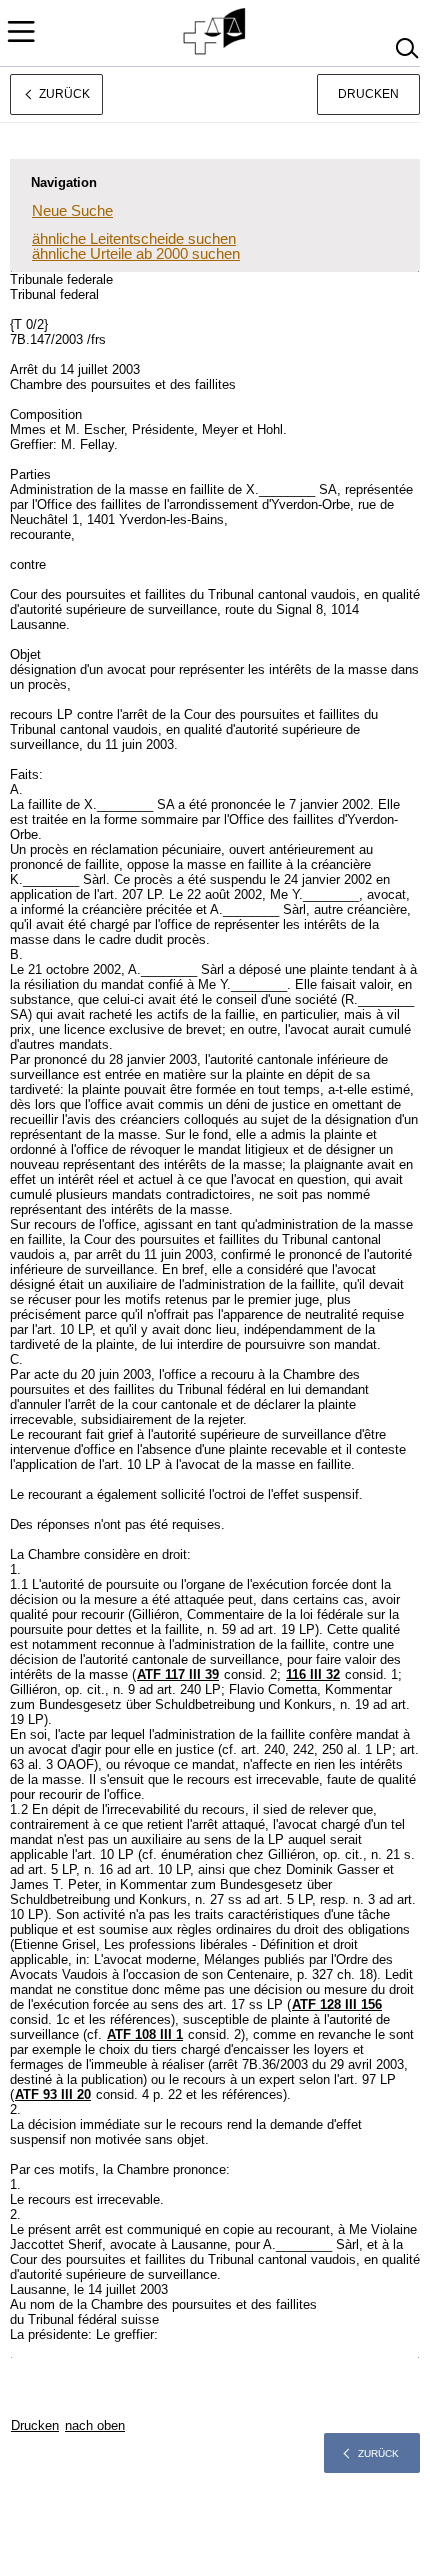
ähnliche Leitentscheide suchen (134, 238)
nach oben (95, 2425)
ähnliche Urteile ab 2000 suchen (136, 253)
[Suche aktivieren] (406, 48)
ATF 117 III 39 (178, 1674)
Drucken (368, 94)
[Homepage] (215, 32)
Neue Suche (72, 210)
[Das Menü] (21, 31)
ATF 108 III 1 (145, 2034)
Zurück (378, 2453)
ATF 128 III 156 (337, 2004)
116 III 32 (313, 1674)
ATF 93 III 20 (53, 2094)
